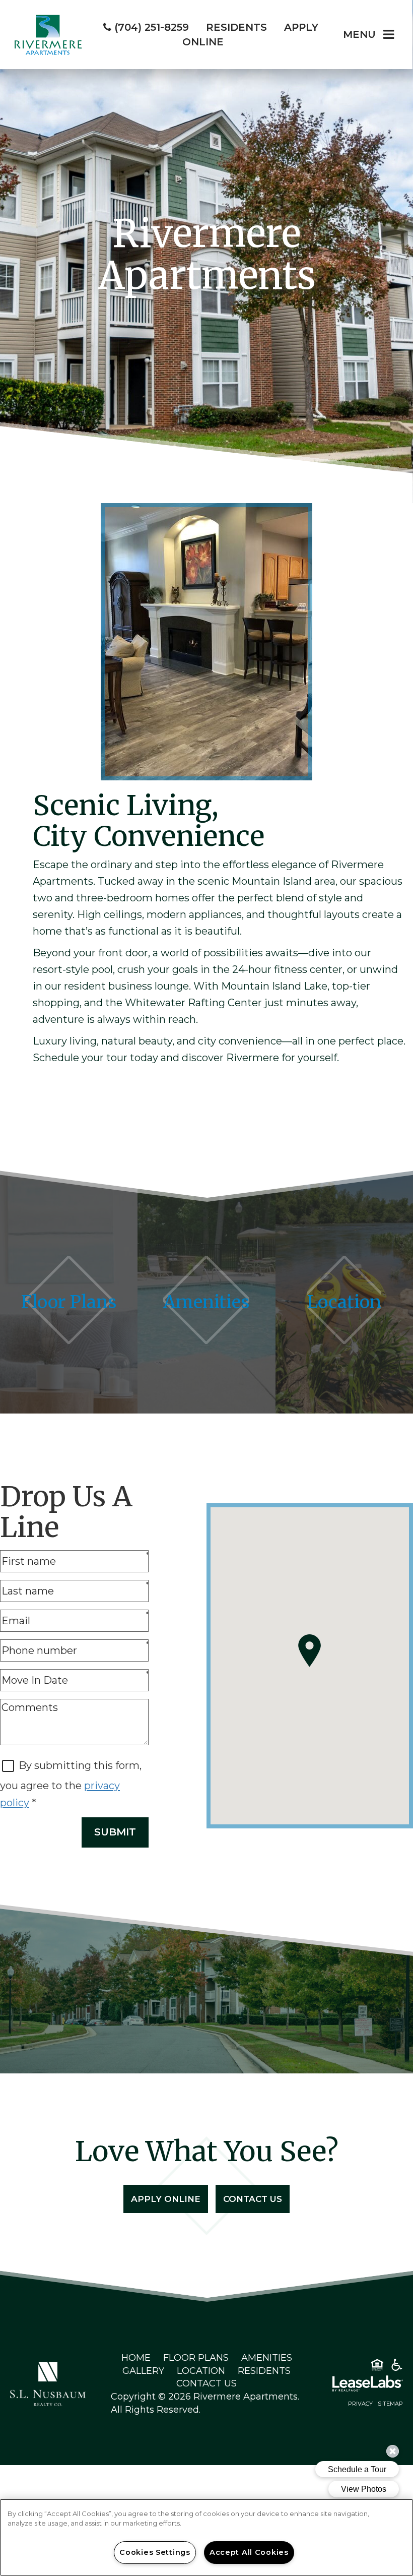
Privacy (360, 2404)
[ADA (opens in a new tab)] (397, 2367)
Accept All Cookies (249, 2552)
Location (201, 2371)
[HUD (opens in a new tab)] (377, 2367)
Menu (359, 34)
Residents (264, 2371)
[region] (206, 2537)
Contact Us (253, 2199)
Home (136, 2358)
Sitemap (390, 2404)
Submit (115, 1832)
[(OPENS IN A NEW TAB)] (48, 2383)
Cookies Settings (155, 2552)
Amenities (267, 2358)
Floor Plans (196, 2358)
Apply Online (166, 2199)
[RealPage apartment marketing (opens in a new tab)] (353, 2385)
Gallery (143, 2371)
